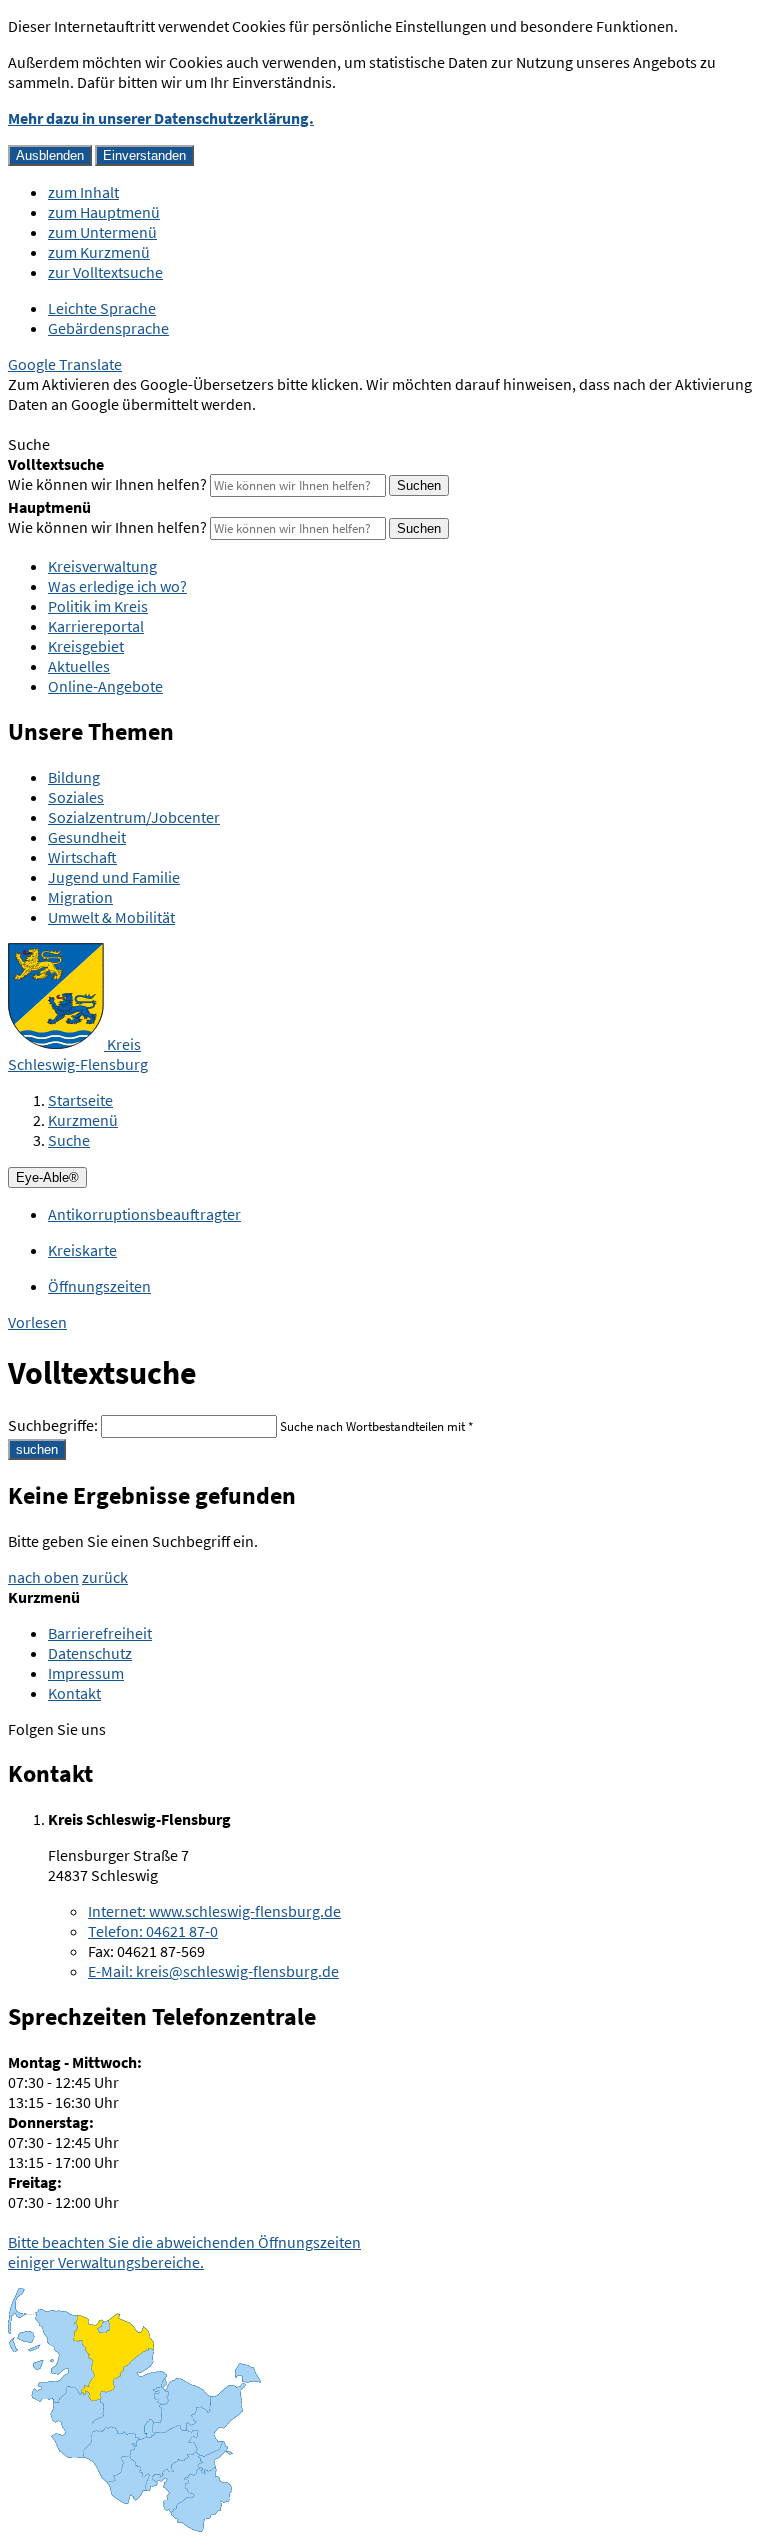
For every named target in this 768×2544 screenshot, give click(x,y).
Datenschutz (90, 1653)
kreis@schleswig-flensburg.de (213, 1971)
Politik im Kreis (98, 606)
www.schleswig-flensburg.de (214, 1911)
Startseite (80, 1100)
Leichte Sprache (102, 308)
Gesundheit (87, 837)
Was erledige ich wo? (117, 586)
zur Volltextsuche (105, 272)
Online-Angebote (105, 686)
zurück (105, 1577)
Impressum (86, 1673)
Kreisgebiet (86, 646)
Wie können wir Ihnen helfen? (107, 484)
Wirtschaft (82, 857)
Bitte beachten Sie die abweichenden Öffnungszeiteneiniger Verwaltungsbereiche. (184, 2252)
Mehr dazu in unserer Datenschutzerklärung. (161, 118)
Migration (80, 897)
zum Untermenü (102, 232)
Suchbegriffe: (53, 1425)
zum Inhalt (83, 192)
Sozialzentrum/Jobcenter (134, 817)
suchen (37, 1449)
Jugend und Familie (114, 877)
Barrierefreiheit (100, 1633)
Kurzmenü (83, 1120)
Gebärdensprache (108, 328)
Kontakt (74, 1693)
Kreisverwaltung (102, 566)
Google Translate (65, 364)
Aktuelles (79, 666)
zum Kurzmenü (99, 252)
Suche (69, 1140)
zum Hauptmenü (104, 212)
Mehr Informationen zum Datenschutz (135, 424)
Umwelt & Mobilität (111, 917)
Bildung (74, 777)
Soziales (76, 797)
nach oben (43, 1577)
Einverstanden (144, 155)
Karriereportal (96, 626)
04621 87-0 (153, 1931)
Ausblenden (50, 155)
